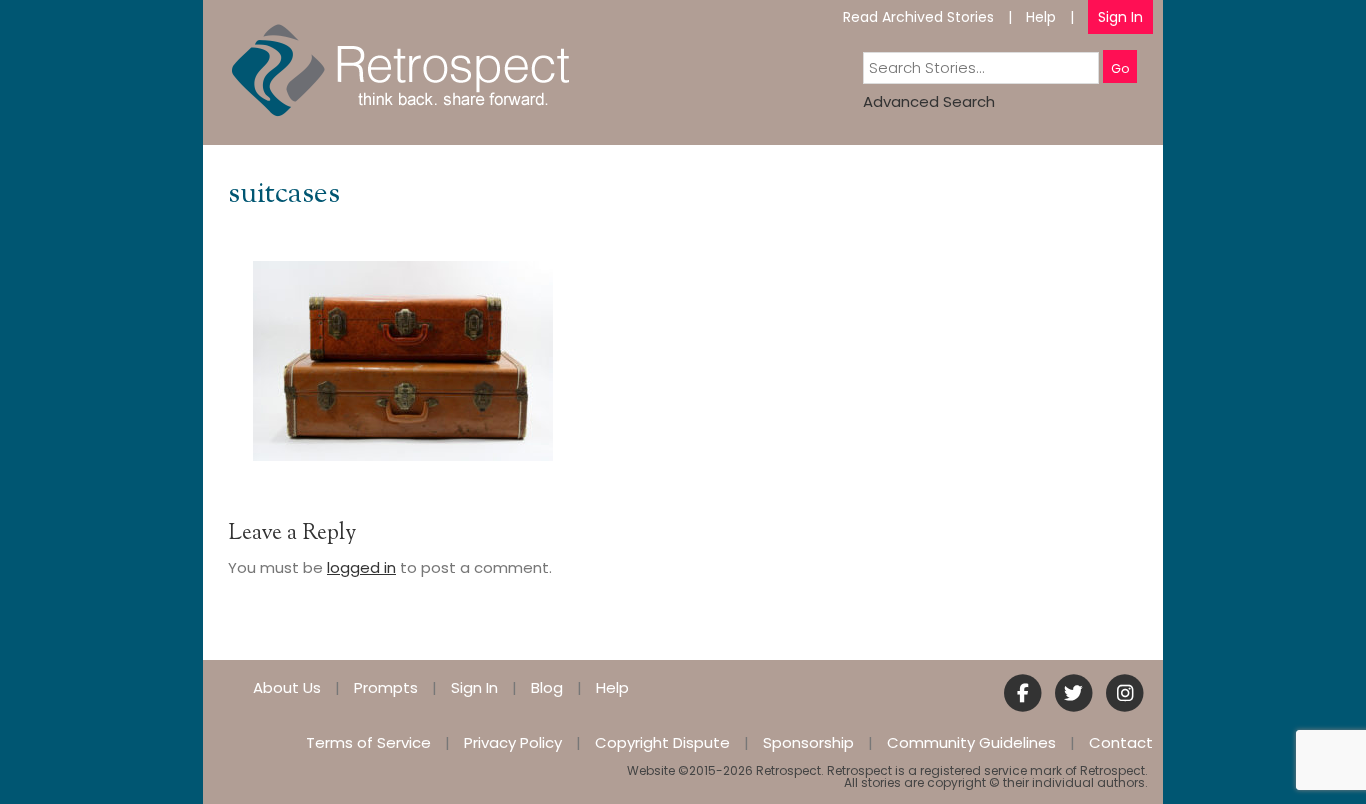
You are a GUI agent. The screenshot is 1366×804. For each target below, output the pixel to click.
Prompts (386, 687)
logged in (361, 567)
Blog (547, 687)
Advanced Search (929, 101)
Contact (1121, 742)
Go (1120, 68)
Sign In (1120, 17)
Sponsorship (808, 742)
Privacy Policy (513, 742)
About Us (287, 687)
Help (1041, 17)
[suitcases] (403, 359)
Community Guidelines (971, 742)
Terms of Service (368, 742)
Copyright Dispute (662, 742)
